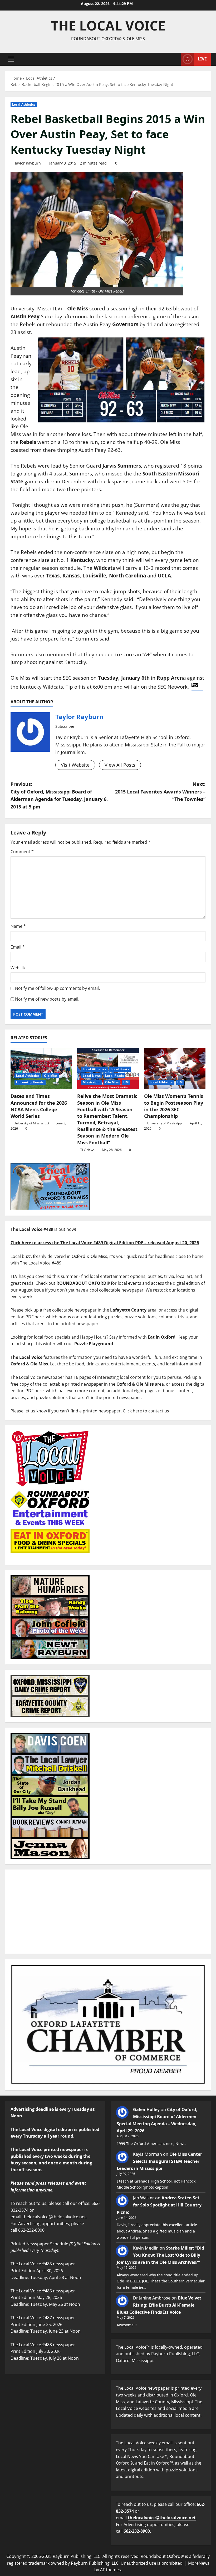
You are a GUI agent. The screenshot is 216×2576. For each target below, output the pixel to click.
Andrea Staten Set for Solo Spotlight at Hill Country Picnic (159, 2205)
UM (126, 1082)
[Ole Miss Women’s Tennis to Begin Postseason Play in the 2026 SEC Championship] (175, 1069)
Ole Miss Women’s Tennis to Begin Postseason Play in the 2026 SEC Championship (174, 1106)
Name (18, 926)
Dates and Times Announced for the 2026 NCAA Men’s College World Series (39, 1106)
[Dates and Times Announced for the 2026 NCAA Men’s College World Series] (41, 1069)
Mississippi (92, 1082)
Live (202, 59)
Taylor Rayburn (28, 163)
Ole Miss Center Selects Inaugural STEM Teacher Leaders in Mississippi (159, 2161)
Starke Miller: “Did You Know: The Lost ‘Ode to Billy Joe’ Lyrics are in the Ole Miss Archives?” (160, 2255)
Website (19, 968)
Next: (160, 792)
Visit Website (75, 765)
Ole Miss (51, 1076)
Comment (22, 852)
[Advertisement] (108, 1912)
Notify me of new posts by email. (47, 999)
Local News (92, 1076)
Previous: (59, 795)
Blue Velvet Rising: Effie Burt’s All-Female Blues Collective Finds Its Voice (159, 2305)
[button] (11, 59)
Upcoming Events (30, 1082)
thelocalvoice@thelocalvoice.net (162, 2518)
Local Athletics (24, 104)
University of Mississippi (31, 1123)
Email (18, 947)
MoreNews (199, 2563)
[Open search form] (175, 59)
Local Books (120, 1069)
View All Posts (120, 765)
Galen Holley (146, 2109)
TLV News (87, 1150)
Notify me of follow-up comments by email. (57, 988)
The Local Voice (108, 25)
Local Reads (114, 1076)
